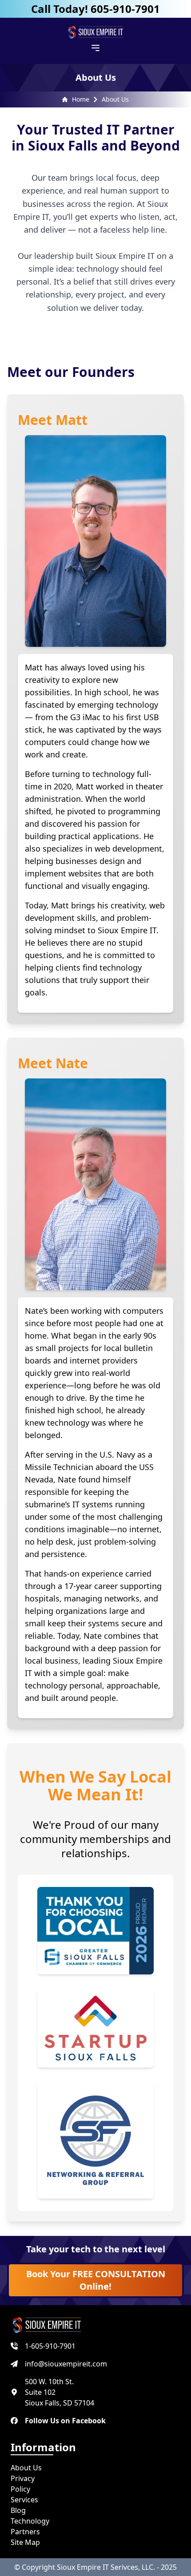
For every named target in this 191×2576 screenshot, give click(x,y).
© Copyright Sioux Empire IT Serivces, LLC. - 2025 (95, 2567)
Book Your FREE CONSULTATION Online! (96, 2280)
